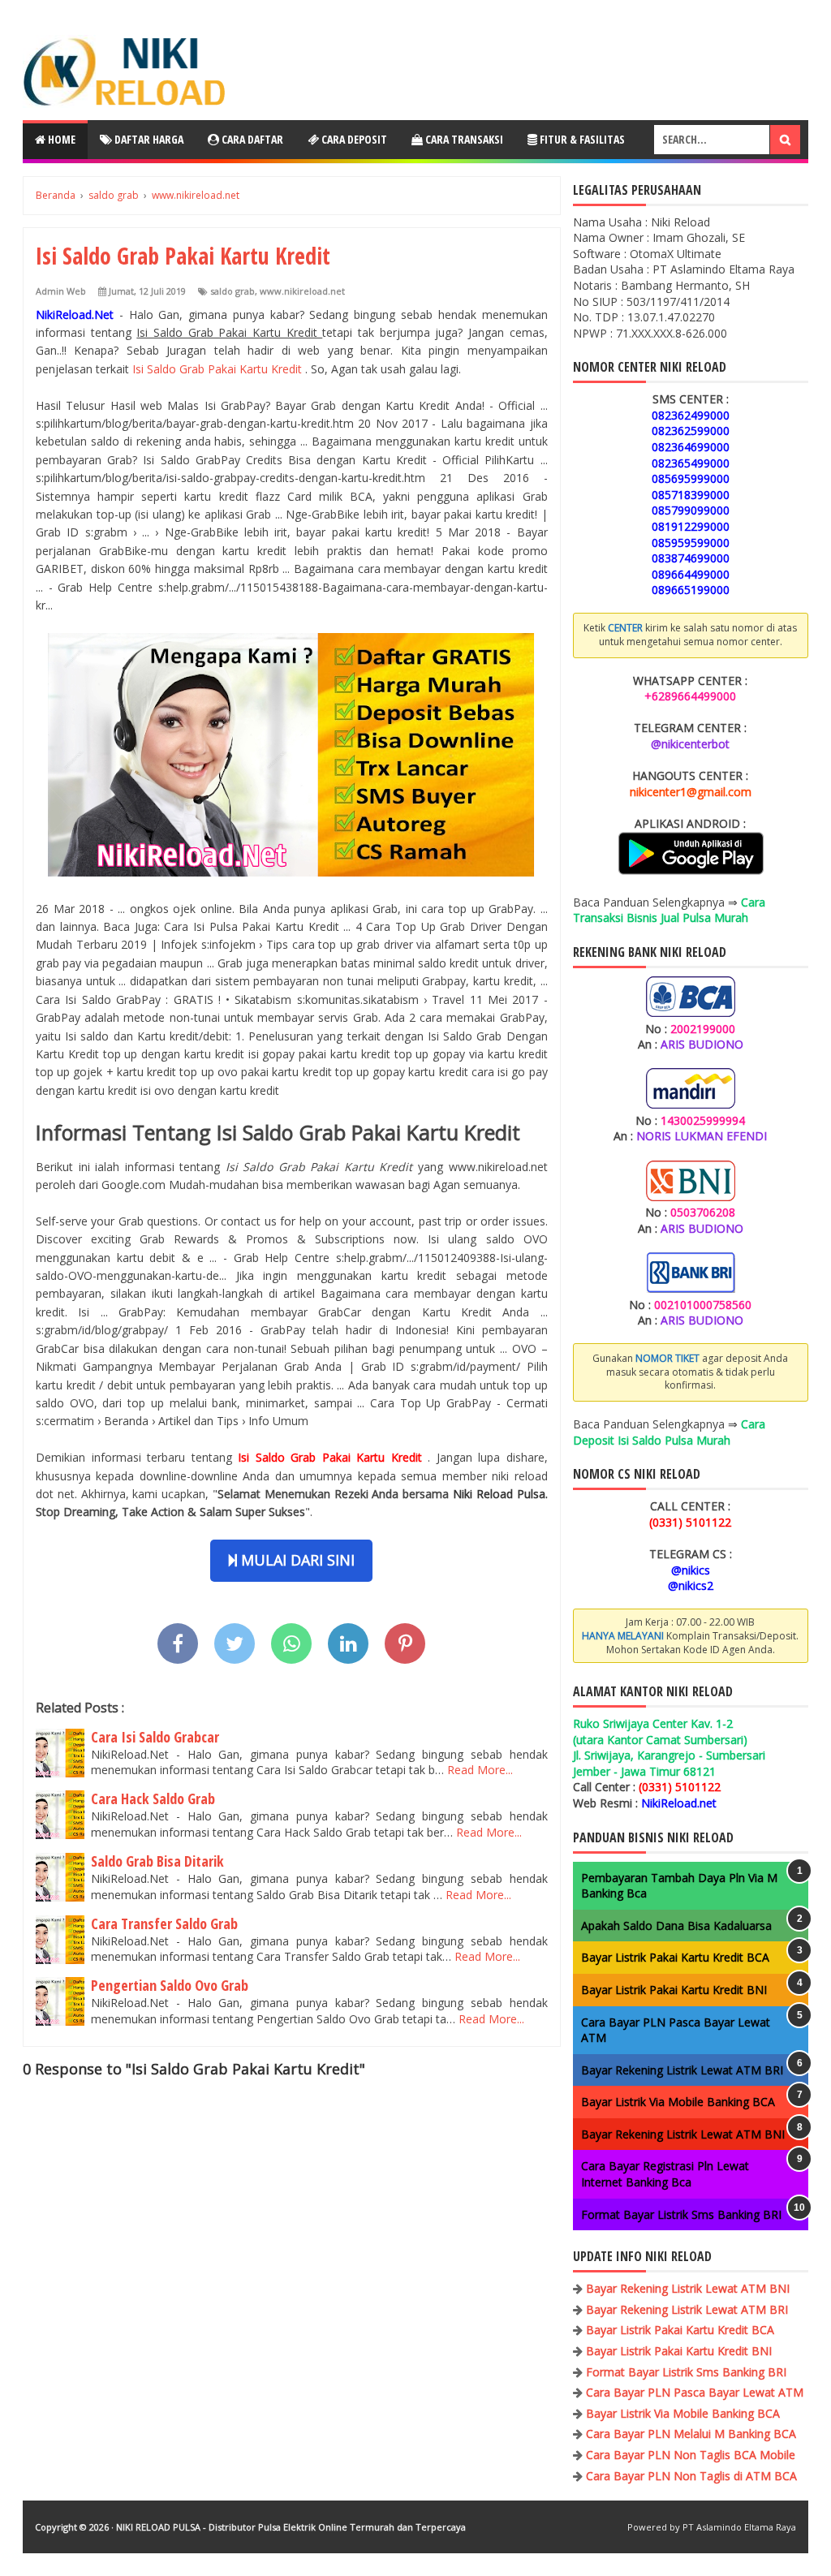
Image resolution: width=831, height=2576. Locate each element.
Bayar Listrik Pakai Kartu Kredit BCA (675, 1957)
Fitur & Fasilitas (581, 139)
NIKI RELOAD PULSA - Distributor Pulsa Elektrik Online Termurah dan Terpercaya (291, 2527)
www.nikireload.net (302, 291)
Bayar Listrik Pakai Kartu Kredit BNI (674, 1990)
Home (60, 139)
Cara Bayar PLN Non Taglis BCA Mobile (691, 2455)
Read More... (480, 1770)
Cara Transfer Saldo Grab (164, 1923)
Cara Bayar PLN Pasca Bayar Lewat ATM (695, 2392)
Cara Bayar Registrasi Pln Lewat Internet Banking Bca (665, 2174)
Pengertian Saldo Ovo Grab (170, 1985)
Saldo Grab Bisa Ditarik (157, 1861)
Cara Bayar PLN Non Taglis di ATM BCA (691, 2476)
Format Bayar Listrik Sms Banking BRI (681, 2214)
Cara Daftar (251, 139)
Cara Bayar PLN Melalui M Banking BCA (691, 2434)
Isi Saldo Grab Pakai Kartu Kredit (219, 369)
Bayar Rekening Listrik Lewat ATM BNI (683, 2134)
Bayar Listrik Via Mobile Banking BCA (678, 2102)
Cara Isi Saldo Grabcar (155, 1737)
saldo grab (233, 291)
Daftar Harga (148, 139)
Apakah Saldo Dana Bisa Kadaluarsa (676, 1926)
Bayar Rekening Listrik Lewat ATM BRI (682, 2070)
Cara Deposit (353, 139)
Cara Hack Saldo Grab (153, 1798)
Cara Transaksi (463, 139)
